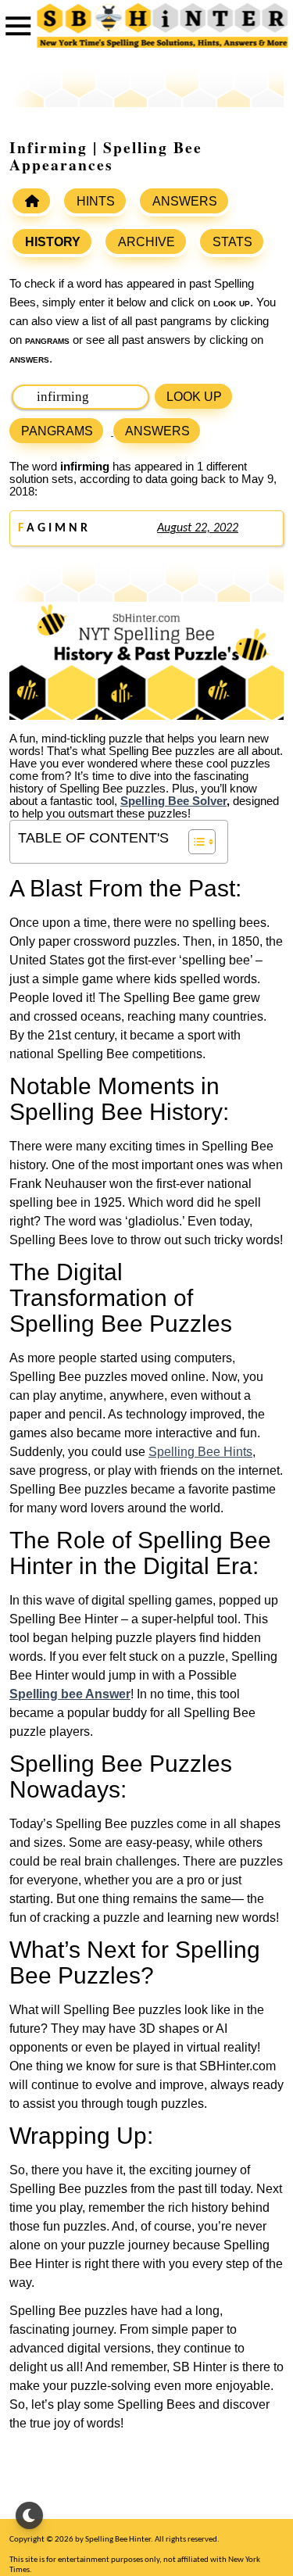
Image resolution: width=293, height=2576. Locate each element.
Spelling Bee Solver (173, 801)
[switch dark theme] (29, 2515)
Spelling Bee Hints (200, 1452)
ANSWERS (185, 201)
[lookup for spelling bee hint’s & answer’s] (31, 201)
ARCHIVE (146, 242)
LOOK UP (194, 397)
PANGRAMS (57, 431)
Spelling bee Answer (70, 1694)
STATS (232, 242)
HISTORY (53, 242)
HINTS (96, 201)
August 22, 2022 (198, 528)
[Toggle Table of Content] (194, 842)
